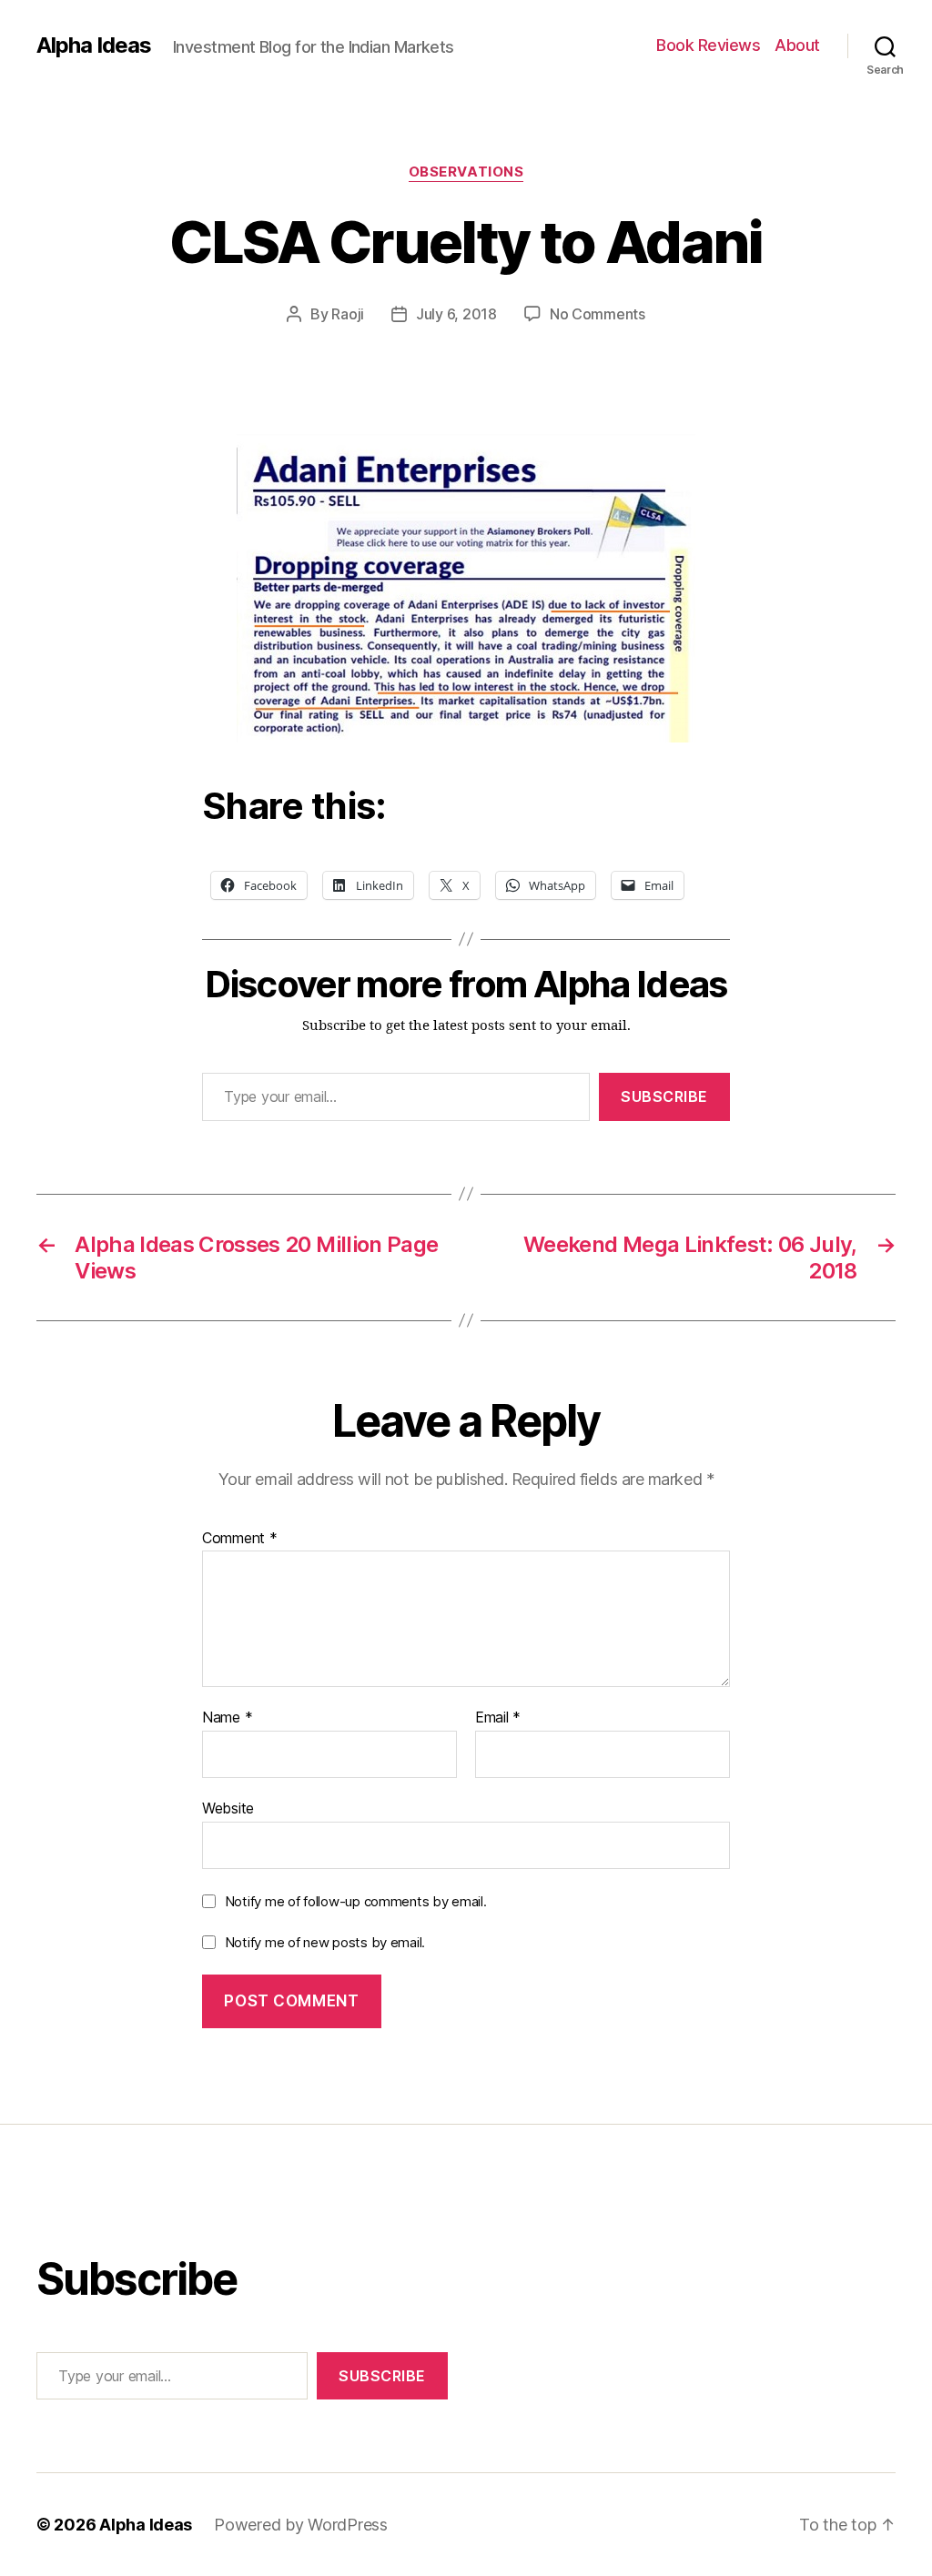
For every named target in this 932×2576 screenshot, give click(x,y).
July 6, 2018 (456, 314)
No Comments (598, 314)
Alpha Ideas (94, 45)
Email (498, 1718)
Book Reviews (708, 45)
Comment (240, 1539)
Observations (466, 172)
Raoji (348, 314)
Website (228, 1808)
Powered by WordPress (301, 2525)
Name (227, 1718)
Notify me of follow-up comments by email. (356, 1901)
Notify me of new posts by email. (325, 1942)
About (797, 45)
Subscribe (664, 1096)
